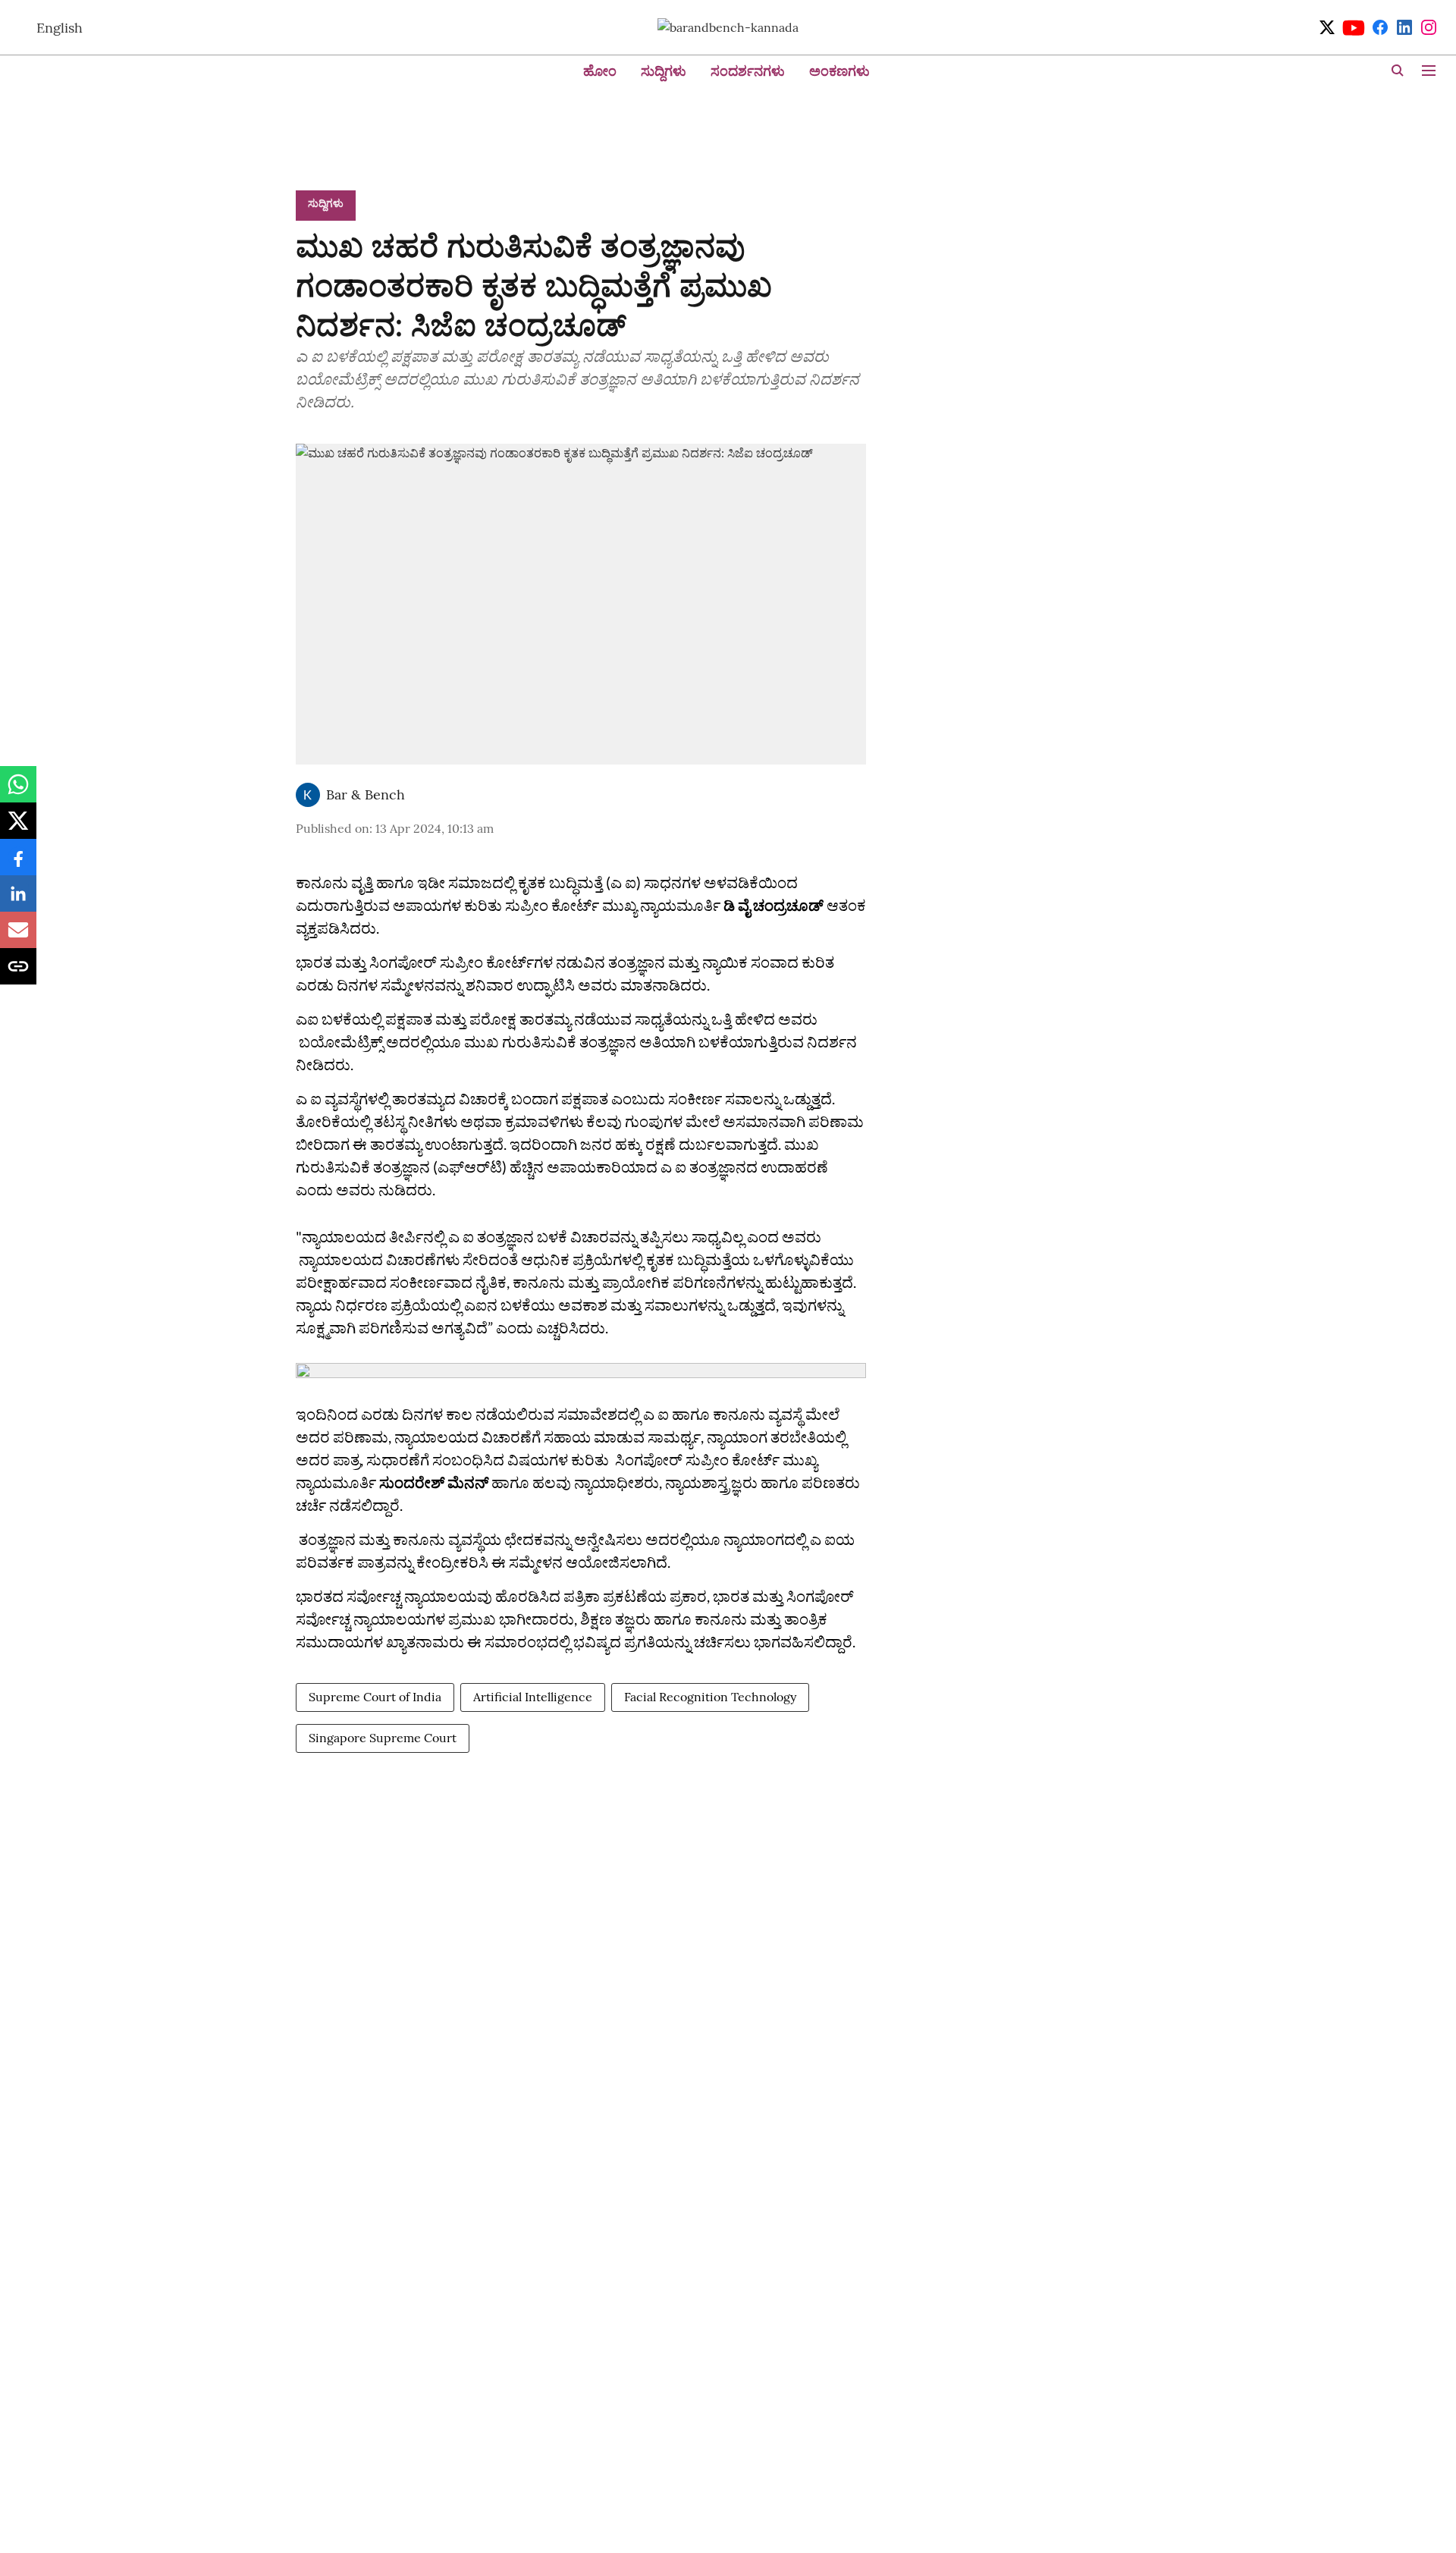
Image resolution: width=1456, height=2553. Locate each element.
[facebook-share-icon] (18, 865)
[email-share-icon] (18, 937)
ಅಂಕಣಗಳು (839, 71)
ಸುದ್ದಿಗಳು (664, 71)
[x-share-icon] (18, 828)
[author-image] (308, 795)
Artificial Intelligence (533, 1697)
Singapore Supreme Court (383, 1738)
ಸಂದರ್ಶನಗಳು (748, 71)
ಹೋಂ (600, 71)
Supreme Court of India (375, 1697)
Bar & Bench (366, 794)
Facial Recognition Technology (710, 1697)
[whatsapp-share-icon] (18, 792)
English (60, 28)
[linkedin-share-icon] (18, 901)
